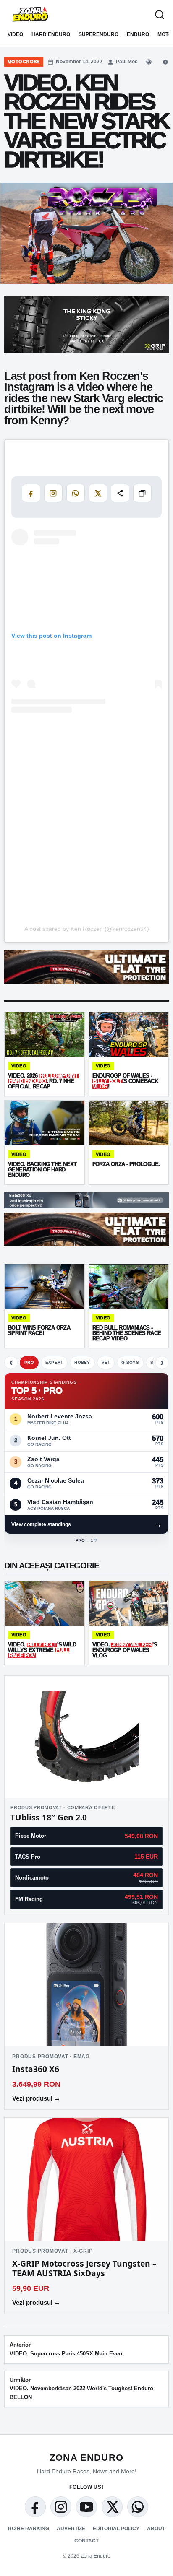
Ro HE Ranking (29, 2529)
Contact (86, 2541)
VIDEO (15, 34)
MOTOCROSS (24, 62)
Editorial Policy (116, 2529)
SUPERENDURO (98, 34)
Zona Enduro (86, 2458)
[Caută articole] (160, 15)
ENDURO (138, 34)
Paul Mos (127, 62)
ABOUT (156, 2529)
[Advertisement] (86, 828)
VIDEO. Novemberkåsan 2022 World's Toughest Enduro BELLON (81, 2389)
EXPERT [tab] (54, 1362)
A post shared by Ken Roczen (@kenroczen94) (87, 929)
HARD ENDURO (51, 34)
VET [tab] (106, 1362)
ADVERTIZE (71, 2529)
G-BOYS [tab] (130, 1362)
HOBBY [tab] (82, 1362)
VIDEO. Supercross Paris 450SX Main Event (67, 2349)
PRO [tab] (29, 1362)
